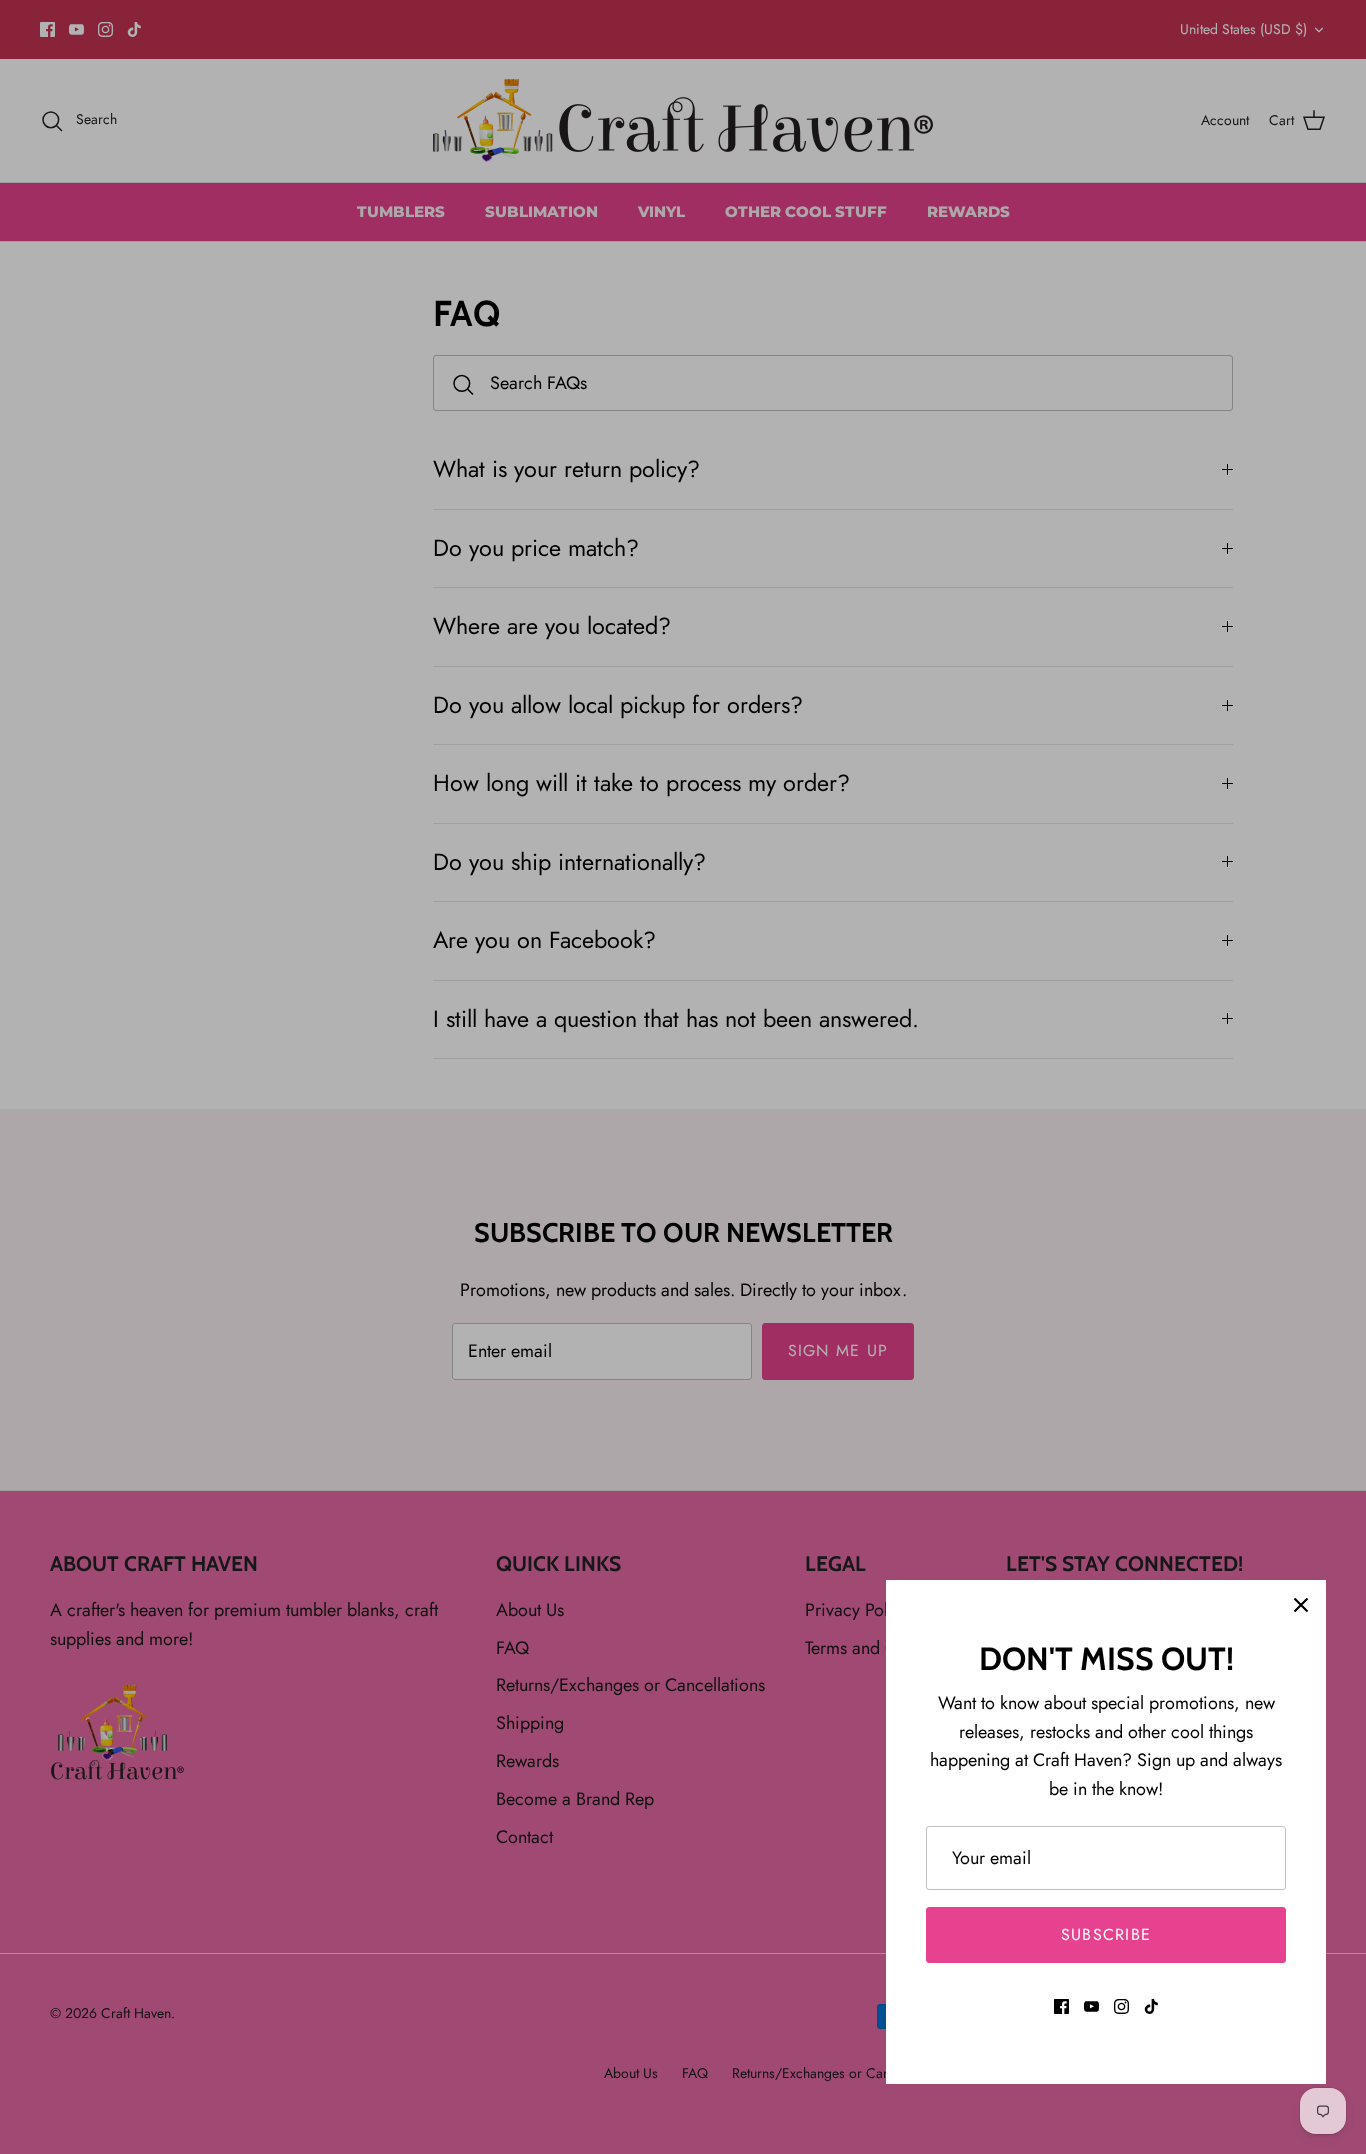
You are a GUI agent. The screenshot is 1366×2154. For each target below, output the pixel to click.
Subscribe (1106, 1934)
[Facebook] (1061, 2006)
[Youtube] (1091, 2006)
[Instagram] (1121, 2006)
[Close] (1301, 1605)
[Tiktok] (1151, 2006)
